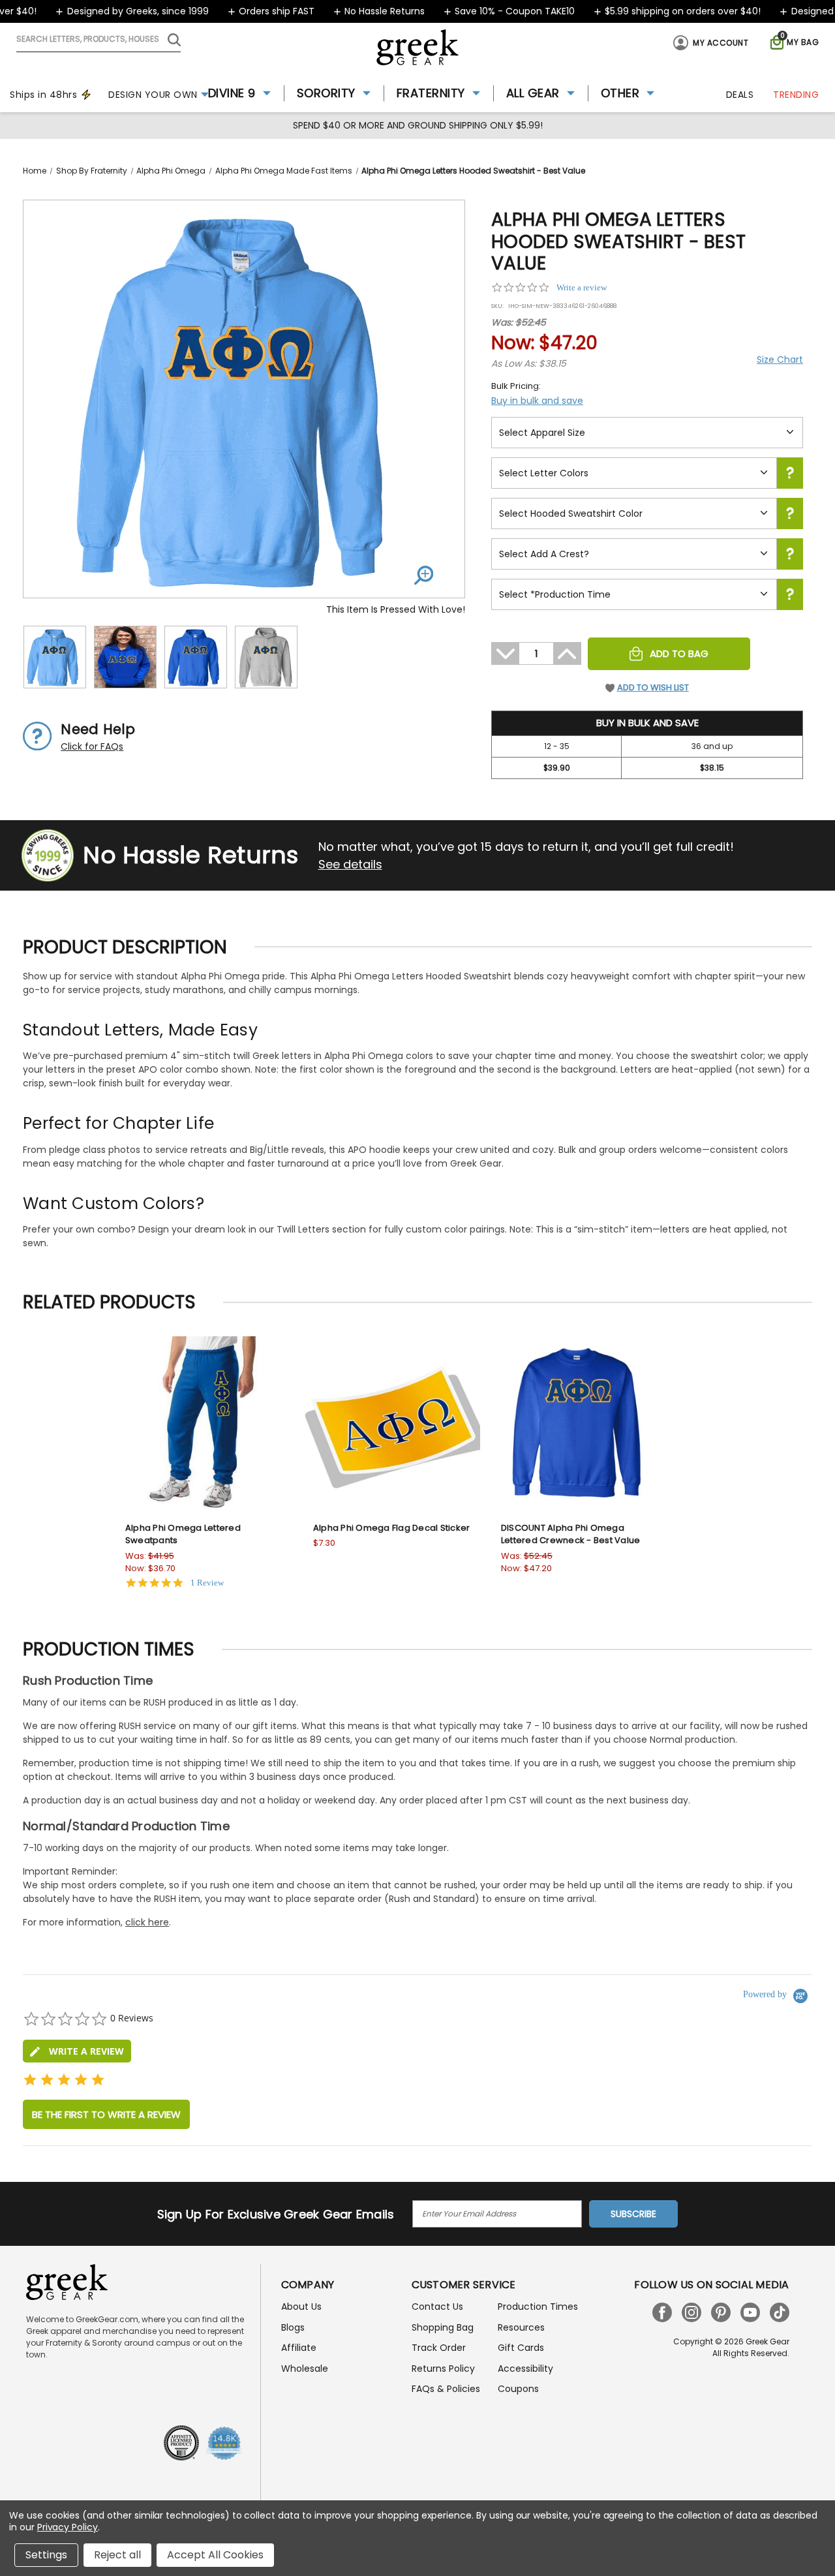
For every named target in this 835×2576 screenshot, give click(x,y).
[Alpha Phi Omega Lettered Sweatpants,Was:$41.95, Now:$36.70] (204, 1424)
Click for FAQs (92, 746)
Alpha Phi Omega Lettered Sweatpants (183, 1534)
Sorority (326, 93)
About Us (301, 2307)
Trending (796, 95)
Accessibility (525, 2369)
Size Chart (780, 360)
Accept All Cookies (215, 2555)
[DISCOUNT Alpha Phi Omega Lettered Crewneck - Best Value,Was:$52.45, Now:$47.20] (580, 1424)
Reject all (117, 2555)
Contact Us (437, 2307)
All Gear (533, 93)
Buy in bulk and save (537, 401)
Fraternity (431, 93)
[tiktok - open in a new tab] (780, 2312)
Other (620, 93)
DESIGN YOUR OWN (153, 95)
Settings (46, 2555)
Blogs (293, 2327)
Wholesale (305, 2369)
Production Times (538, 2307)
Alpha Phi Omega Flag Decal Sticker (392, 1528)
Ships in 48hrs (43, 95)
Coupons (518, 2389)
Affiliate (299, 2348)
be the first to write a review (106, 2114)
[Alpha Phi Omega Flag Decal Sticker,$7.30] (392, 1424)
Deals (740, 95)
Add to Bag (679, 653)
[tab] (77, 2051)
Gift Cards (521, 2348)
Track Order (439, 2348)
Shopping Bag (443, 2327)
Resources (521, 2327)
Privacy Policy (68, 2527)
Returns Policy (443, 2369)
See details (350, 864)
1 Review (207, 1583)
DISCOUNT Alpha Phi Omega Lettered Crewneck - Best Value (571, 1534)
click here (147, 1922)
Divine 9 (232, 93)
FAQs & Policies (446, 2389)
